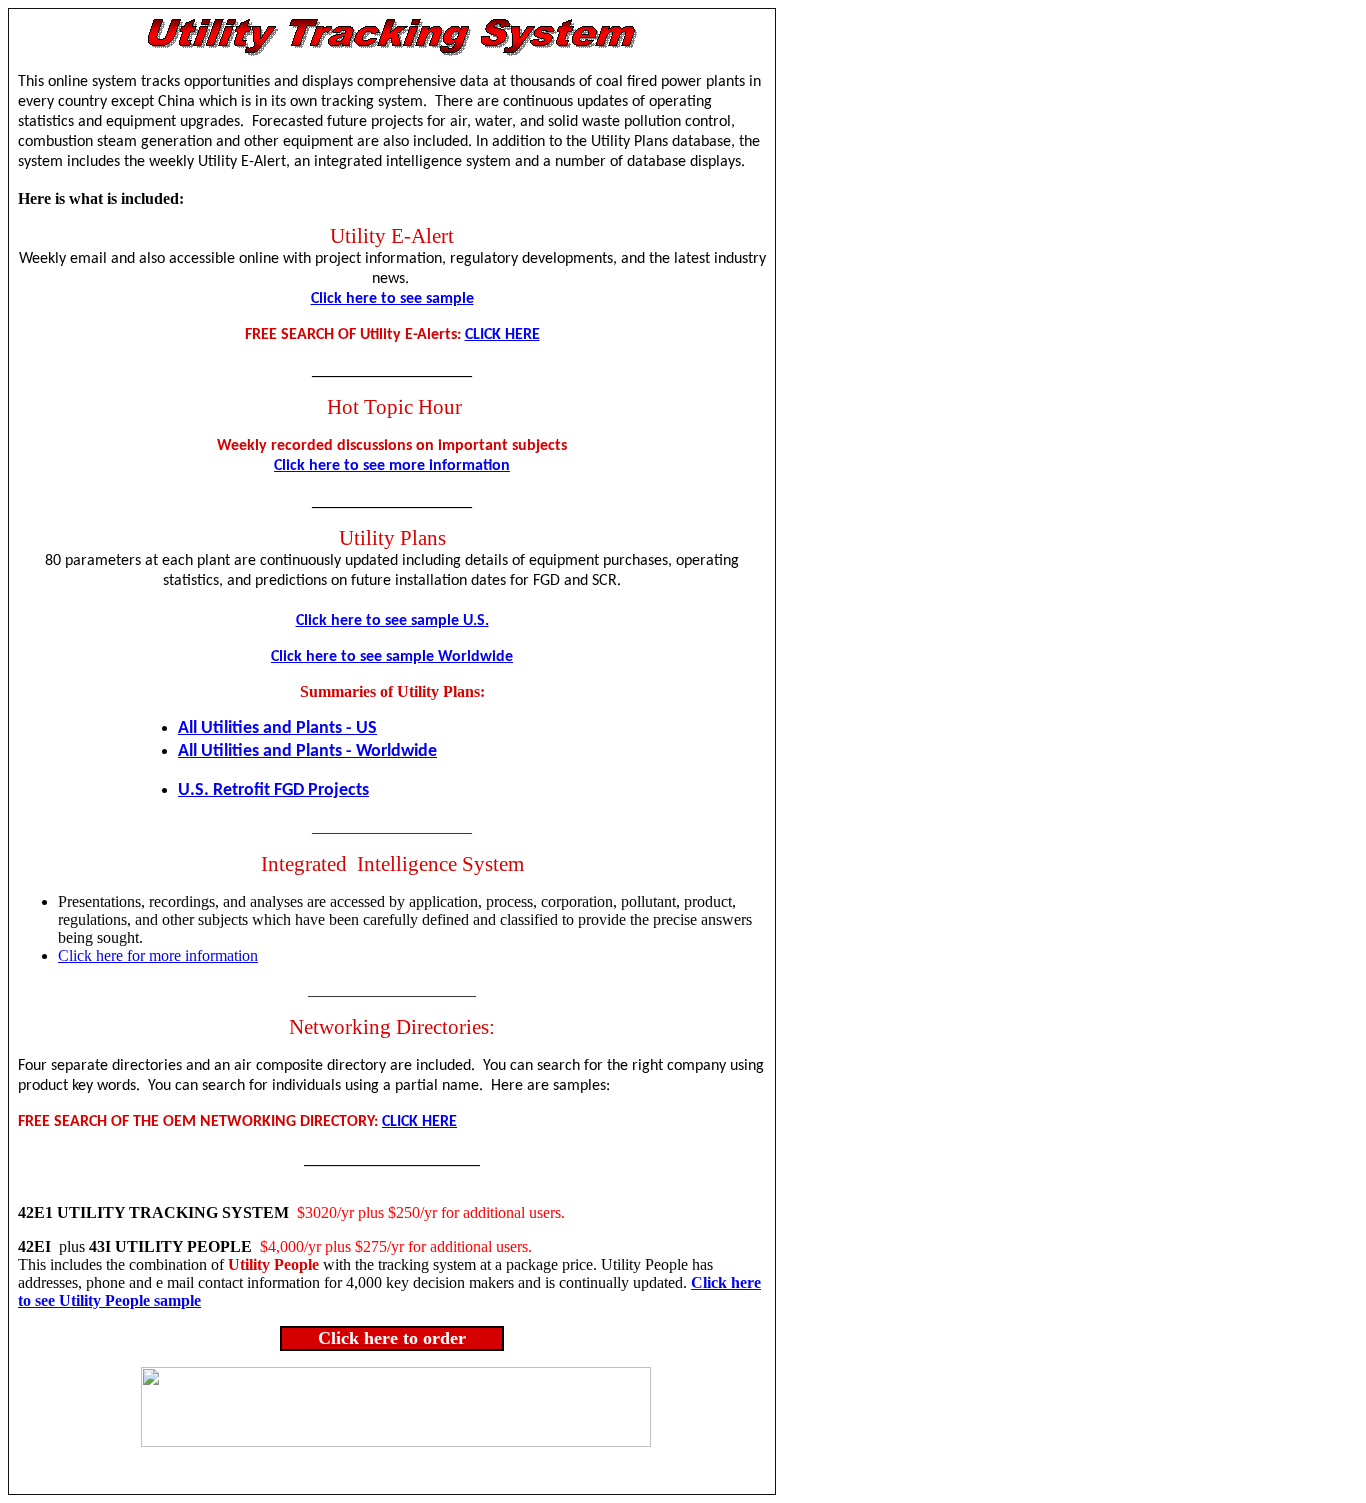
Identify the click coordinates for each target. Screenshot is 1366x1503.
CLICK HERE (502, 335)
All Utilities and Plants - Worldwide (307, 751)
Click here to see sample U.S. (392, 621)
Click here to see (331, 466)
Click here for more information (158, 955)
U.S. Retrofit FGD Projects (273, 790)
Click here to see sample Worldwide (392, 657)
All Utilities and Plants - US (277, 728)
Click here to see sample (392, 299)
